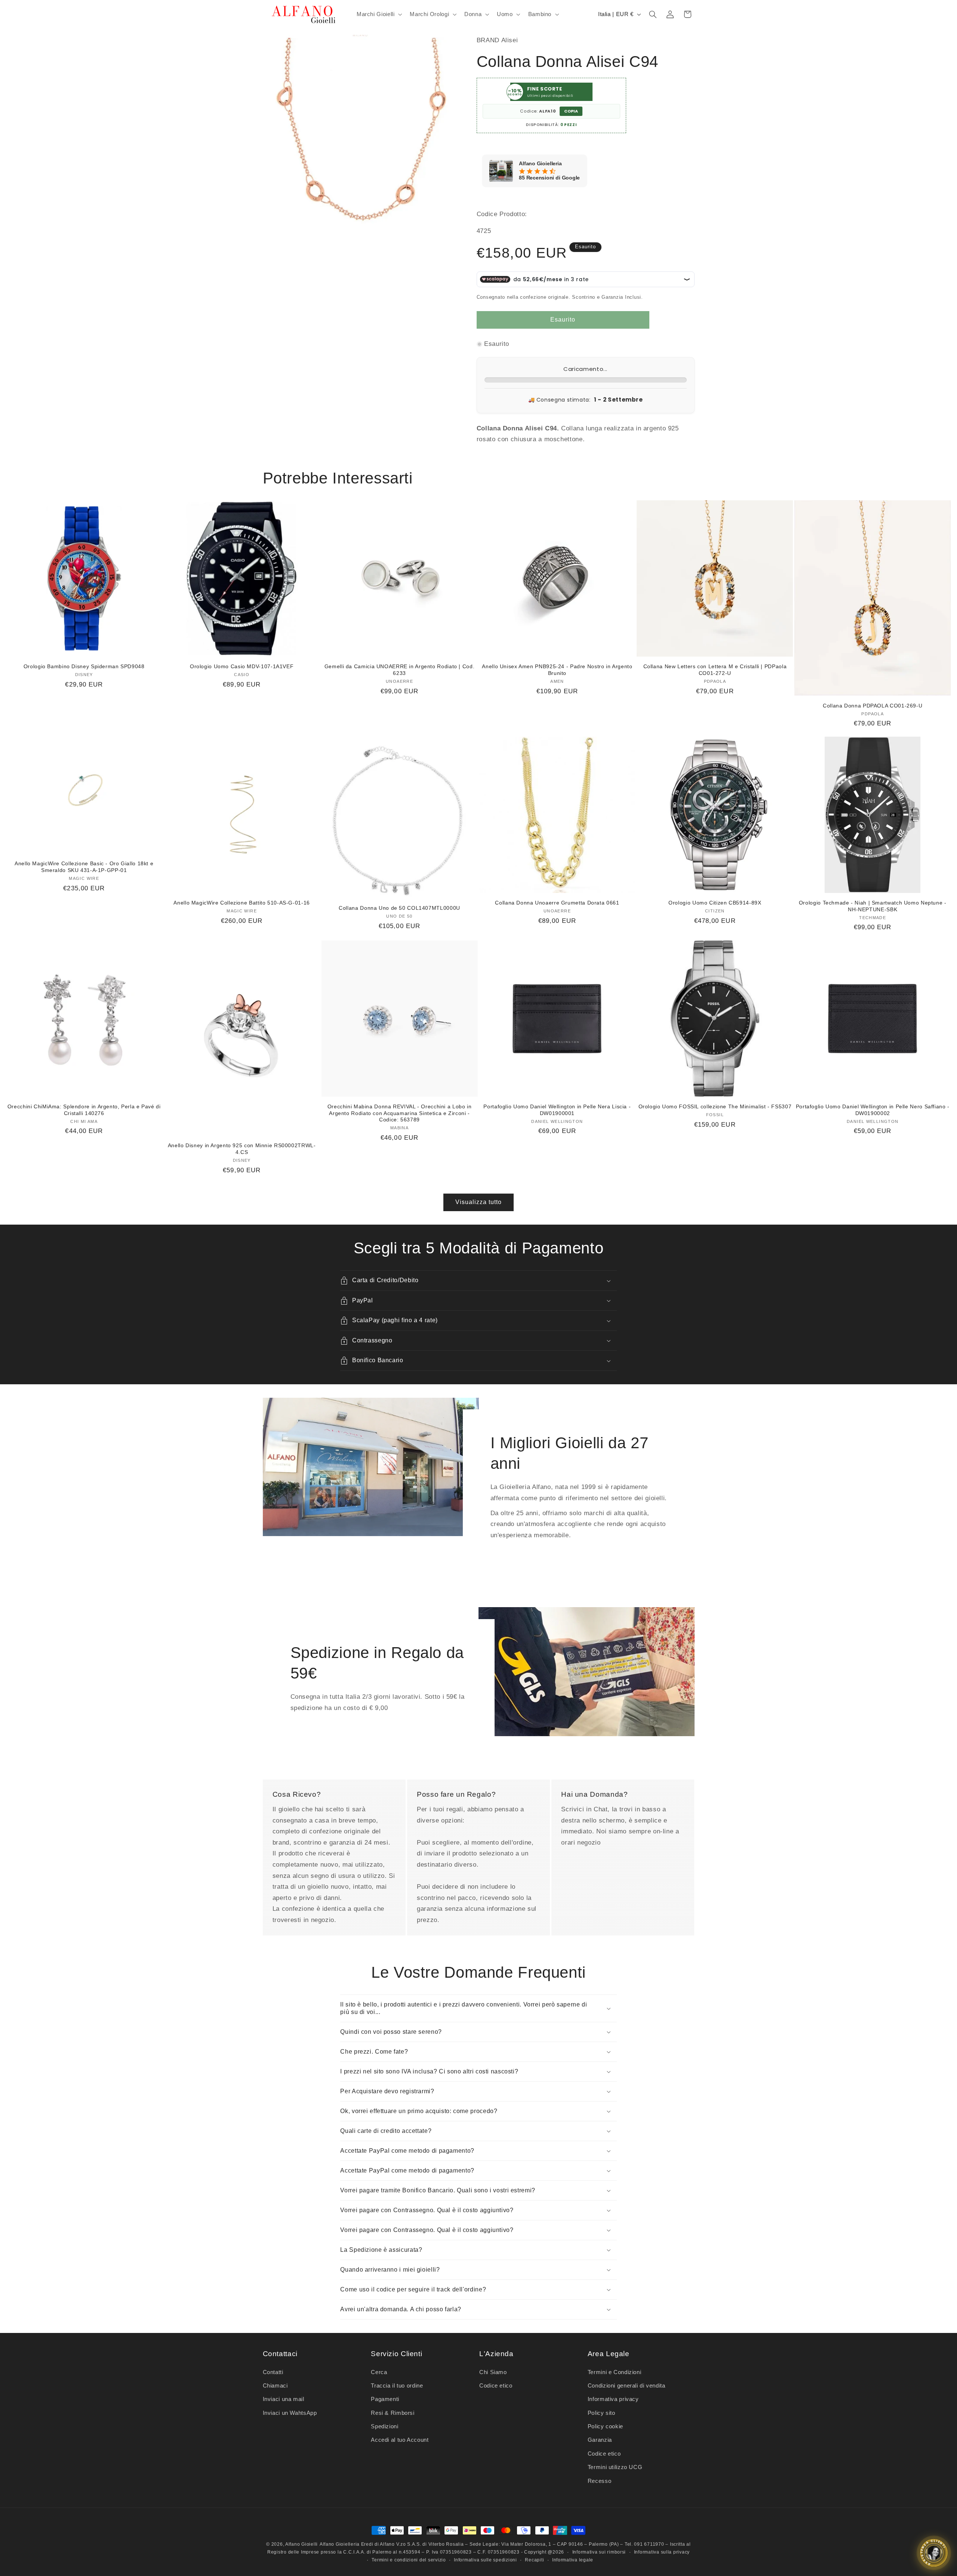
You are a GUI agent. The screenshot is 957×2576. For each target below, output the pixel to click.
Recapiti (534, 2560)
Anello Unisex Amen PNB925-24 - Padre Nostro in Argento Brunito (557, 670)
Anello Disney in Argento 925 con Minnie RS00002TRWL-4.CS (242, 1149)
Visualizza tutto (479, 1202)
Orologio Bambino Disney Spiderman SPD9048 (84, 667)
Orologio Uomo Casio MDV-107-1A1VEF (242, 667)
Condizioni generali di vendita (627, 2386)
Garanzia (600, 2440)
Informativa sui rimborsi (599, 2552)
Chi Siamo (493, 2372)
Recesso (599, 2481)
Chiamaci (275, 2386)
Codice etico (496, 2386)
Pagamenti (385, 2399)
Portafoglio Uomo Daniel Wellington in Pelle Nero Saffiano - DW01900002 (873, 1110)
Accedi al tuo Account (400, 2440)
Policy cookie (605, 2426)
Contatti (273, 2372)
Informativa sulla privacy (662, 2552)
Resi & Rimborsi (393, 2413)
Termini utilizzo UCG (615, 2467)
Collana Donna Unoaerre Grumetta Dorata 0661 (557, 903)
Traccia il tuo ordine (397, 2386)
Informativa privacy (613, 2399)
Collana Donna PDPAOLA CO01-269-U (873, 706)
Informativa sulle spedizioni (485, 2560)
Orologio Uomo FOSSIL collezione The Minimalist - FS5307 (715, 1107)
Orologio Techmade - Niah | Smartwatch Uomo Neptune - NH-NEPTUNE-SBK (873, 906)
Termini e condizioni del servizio (409, 2560)
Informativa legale (573, 2560)
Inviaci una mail (284, 2399)
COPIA (571, 111)
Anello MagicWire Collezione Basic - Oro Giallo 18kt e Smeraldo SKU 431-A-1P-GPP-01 (84, 867)
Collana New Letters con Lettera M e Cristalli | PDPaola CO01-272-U (715, 670)
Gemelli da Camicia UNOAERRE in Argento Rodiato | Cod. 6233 (399, 670)
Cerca (379, 2372)
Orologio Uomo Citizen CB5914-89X (715, 903)
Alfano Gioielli (301, 2544)
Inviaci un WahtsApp (290, 2413)
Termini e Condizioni (615, 2372)
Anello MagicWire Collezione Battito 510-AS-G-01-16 (242, 903)
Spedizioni (384, 2426)
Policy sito (601, 2413)
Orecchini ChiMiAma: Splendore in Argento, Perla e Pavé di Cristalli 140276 (84, 1110)
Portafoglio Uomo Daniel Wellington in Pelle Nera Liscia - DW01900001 (557, 1110)
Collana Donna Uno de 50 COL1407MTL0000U (399, 908)
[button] (378, 14)
